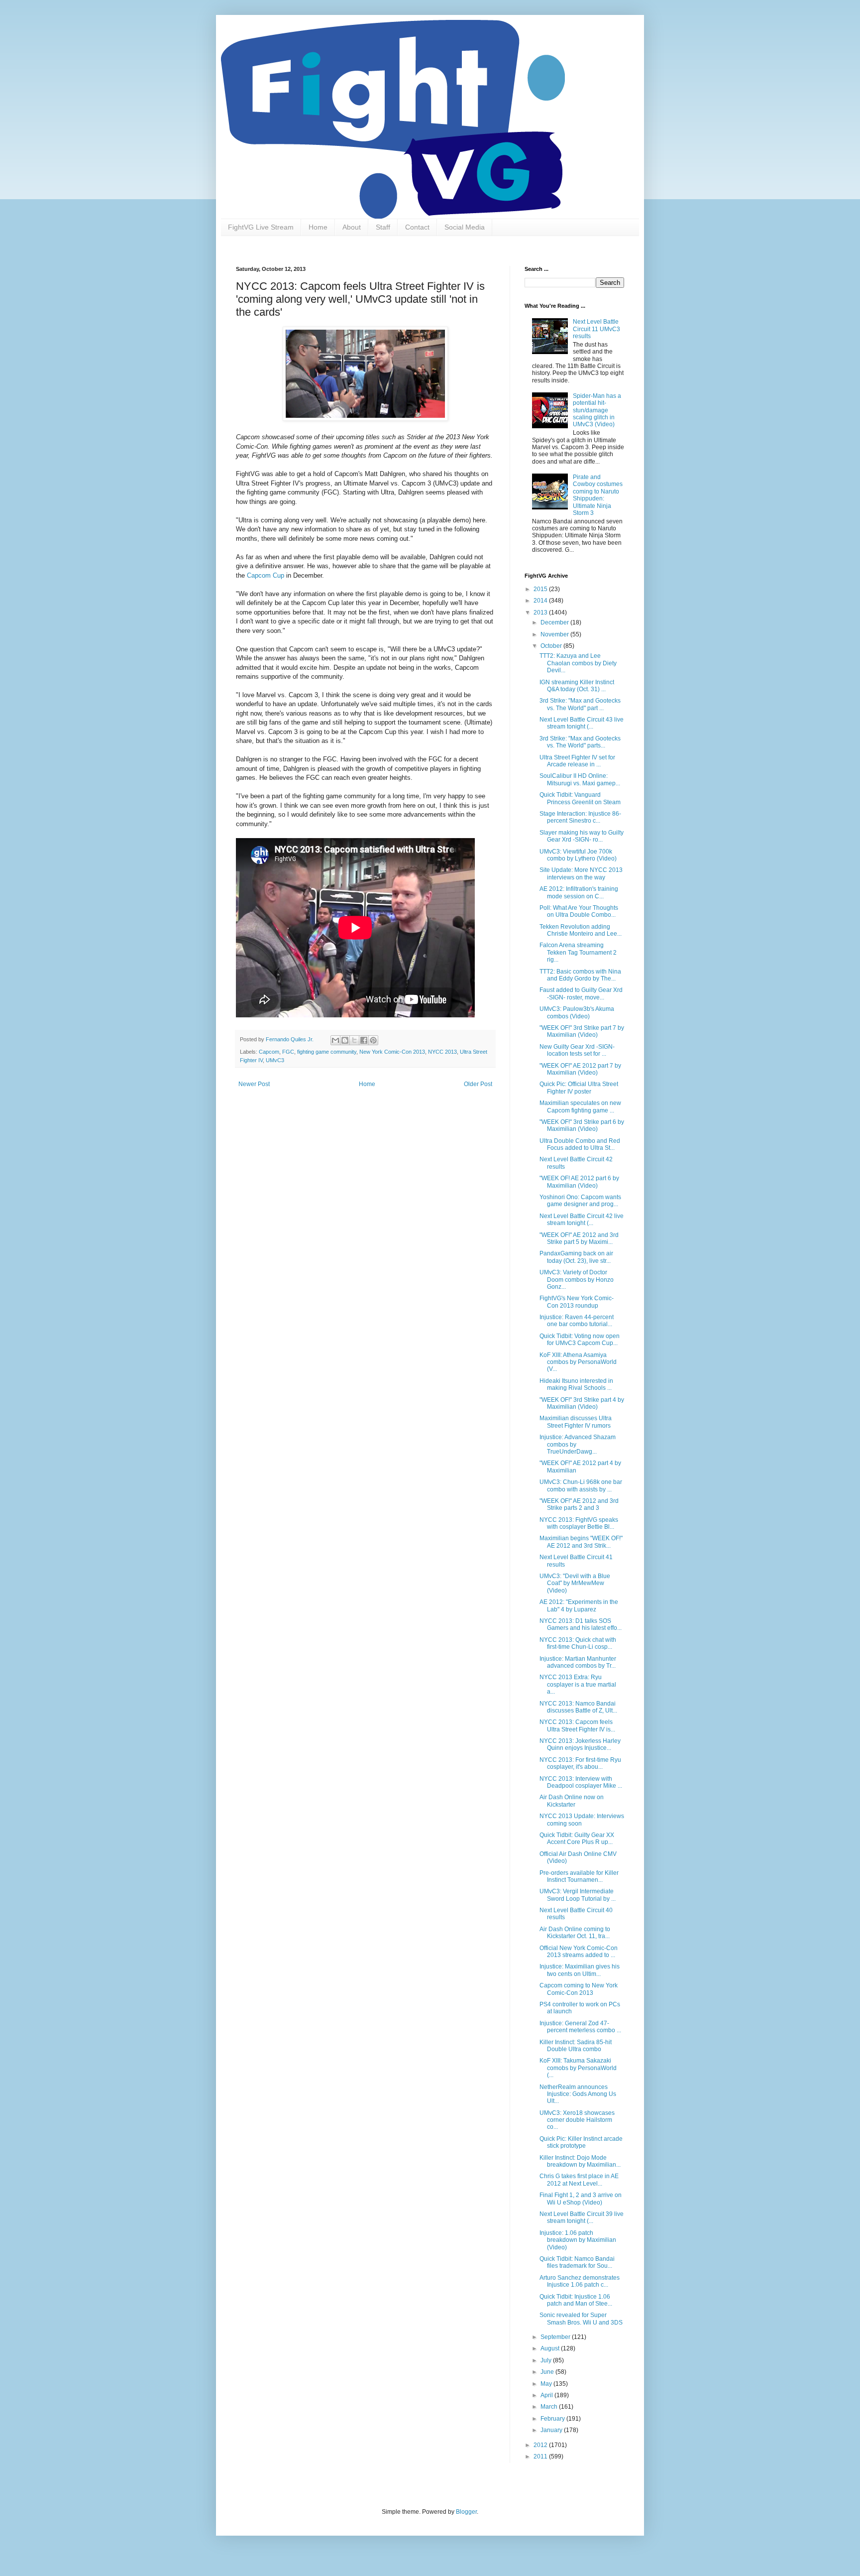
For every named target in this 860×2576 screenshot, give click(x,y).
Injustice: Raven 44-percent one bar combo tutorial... (577, 1321)
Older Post (478, 1084)
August (551, 2348)
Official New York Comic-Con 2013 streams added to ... (579, 1952)
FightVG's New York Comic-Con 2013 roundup (577, 1302)
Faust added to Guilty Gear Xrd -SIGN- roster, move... (581, 993)
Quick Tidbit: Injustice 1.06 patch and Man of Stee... (576, 2300)
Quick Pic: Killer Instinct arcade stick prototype (581, 2142)
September (556, 2337)
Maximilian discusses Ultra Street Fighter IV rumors (576, 1422)
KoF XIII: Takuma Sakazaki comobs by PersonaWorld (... (578, 2068)
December (555, 622)
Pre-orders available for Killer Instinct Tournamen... (579, 1876)
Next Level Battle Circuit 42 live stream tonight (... (582, 1220)
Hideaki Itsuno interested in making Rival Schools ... (576, 1384)
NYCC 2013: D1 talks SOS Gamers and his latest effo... (581, 1624)
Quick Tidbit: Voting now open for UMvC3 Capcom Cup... (580, 1340)
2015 (541, 589)
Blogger (466, 2512)
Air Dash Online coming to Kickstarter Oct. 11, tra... (575, 1933)
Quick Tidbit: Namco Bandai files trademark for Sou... (577, 2262)
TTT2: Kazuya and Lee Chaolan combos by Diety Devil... (578, 663)
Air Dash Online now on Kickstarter (572, 1801)
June (548, 2372)
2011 (541, 2456)
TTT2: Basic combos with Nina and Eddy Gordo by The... (580, 975)
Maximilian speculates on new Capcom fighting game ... (580, 1106)
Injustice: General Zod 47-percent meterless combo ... (580, 2027)
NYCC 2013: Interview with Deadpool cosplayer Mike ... (581, 1782)
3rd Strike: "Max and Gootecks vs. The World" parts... (580, 742)
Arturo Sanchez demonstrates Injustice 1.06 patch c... (580, 2281)
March (550, 2407)
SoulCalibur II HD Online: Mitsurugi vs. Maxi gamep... (580, 779)
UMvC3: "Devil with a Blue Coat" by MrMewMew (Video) (575, 1583)
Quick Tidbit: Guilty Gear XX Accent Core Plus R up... (577, 1839)
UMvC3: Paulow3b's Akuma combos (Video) (577, 1012)
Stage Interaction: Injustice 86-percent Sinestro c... (580, 817)
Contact (417, 227)
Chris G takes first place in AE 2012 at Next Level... (579, 2180)
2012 (541, 2445)
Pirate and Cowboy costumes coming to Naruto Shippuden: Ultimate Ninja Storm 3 (598, 495)
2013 (541, 613)
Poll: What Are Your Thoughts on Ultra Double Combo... (579, 911)
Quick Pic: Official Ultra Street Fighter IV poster (579, 1088)
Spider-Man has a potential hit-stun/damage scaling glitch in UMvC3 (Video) (597, 410)
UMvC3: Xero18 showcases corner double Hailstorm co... (577, 2120)
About (352, 227)
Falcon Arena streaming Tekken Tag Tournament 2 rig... (578, 952)
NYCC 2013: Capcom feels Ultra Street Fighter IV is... (577, 1725)
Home (318, 227)
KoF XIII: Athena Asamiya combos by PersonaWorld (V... (578, 1362)
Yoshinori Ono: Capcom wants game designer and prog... (580, 1201)
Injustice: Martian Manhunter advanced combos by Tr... (578, 1662)
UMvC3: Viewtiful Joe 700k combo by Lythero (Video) (578, 855)
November (555, 634)
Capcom (269, 1052)
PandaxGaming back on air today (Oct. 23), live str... (576, 1257)
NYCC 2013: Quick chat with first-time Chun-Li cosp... (578, 1643)
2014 (541, 601)
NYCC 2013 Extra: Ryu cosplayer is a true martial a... (578, 1684)
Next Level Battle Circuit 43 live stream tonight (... (582, 723)
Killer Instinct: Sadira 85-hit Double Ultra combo (576, 2046)
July (547, 2360)
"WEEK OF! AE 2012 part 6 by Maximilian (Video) (579, 1182)
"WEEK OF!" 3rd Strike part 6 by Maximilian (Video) (582, 1125)
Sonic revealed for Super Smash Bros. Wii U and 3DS (581, 2319)
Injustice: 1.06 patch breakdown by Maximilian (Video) (578, 2240)
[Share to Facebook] (364, 1040)
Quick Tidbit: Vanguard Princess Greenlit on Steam (580, 798)
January (552, 2430)
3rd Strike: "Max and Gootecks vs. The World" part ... (580, 704)
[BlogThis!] (345, 1040)
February (553, 2419)
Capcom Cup (266, 575)
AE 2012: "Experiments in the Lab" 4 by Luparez (579, 1605)
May (547, 2384)
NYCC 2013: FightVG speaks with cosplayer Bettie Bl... (579, 1523)
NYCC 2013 (442, 1052)
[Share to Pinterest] (373, 1040)
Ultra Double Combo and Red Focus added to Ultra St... (580, 1144)
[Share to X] (354, 1040)
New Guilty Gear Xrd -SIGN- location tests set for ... (577, 1050)
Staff (383, 227)
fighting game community (327, 1052)
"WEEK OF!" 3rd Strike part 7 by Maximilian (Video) (582, 1031)
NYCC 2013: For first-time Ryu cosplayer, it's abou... (580, 1763)
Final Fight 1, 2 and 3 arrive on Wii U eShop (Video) (581, 2199)
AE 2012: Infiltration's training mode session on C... (579, 892)
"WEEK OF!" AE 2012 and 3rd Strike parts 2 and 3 (579, 1504)
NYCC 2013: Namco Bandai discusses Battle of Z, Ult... (578, 1707)
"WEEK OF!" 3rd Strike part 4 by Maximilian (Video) (582, 1403)
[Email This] (335, 1040)
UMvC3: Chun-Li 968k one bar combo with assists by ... (581, 1485)
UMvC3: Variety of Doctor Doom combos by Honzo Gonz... (577, 1280)
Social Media (465, 227)
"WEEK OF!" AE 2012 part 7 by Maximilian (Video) (580, 1069)
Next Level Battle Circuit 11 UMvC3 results (596, 329)
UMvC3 (275, 1060)
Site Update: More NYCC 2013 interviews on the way (581, 873)
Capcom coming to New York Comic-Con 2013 (579, 1989)
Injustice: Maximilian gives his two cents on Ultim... (580, 1970)
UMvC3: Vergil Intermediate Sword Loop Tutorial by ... (578, 1895)
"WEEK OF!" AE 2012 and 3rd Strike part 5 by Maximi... (579, 1238)
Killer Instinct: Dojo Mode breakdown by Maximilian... (580, 2161)
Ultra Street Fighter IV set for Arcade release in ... (577, 761)
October (552, 646)
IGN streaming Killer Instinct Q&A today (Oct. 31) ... (577, 686)
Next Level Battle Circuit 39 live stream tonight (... (582, 2217)
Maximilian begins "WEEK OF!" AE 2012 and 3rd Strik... (581, 1542)
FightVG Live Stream (261, 227)
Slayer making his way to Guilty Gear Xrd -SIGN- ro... (582, 836)
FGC (288, 1052)
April (547, 2395)
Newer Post (254, 1084)
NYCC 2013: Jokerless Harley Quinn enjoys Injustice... (580, 1744)
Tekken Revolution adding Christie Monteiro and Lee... (581, 930)
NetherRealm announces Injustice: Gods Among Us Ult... (578, 2094)
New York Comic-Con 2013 (392, 1052)
